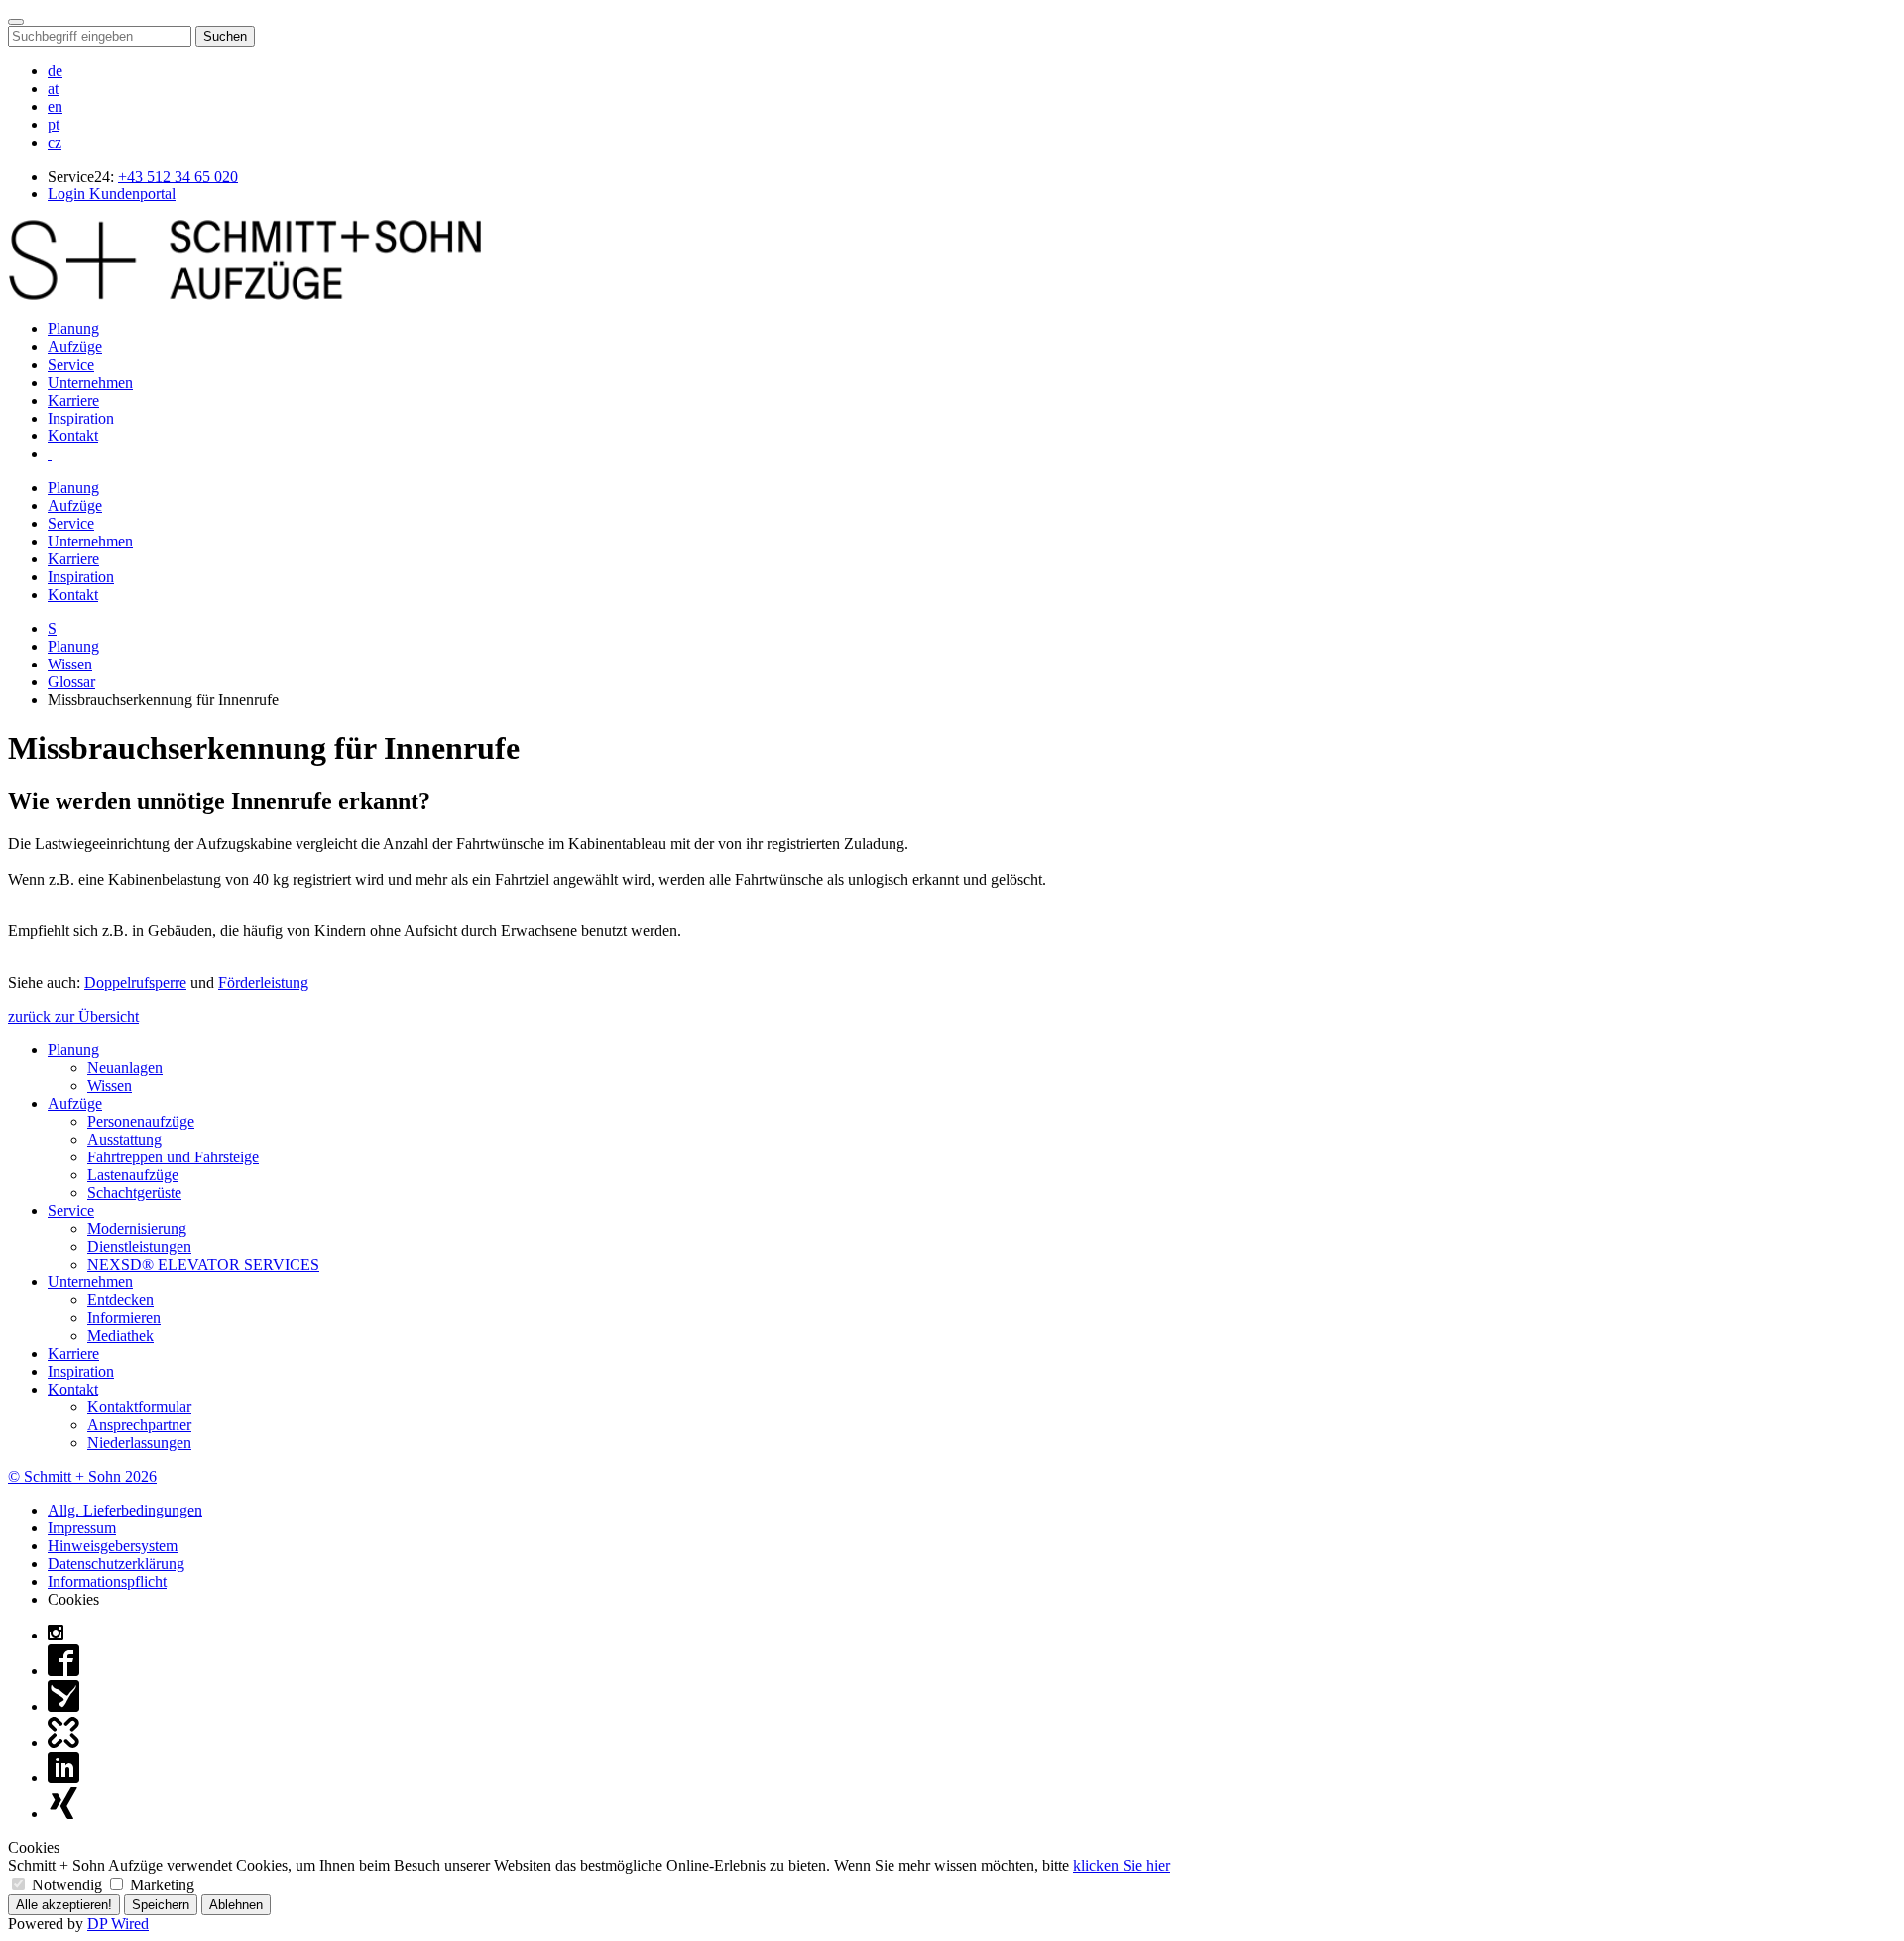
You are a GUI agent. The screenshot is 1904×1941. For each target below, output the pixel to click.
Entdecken (120, 1300)
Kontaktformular (139, 1407)
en (55, 107)
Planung (73, 329)
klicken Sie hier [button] (1122, 1865)
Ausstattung (124, 1139)
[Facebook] (63, 1671)
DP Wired (118, 1924)
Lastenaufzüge (133, 1175)
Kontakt (73, 436)
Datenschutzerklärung (116, 1564)
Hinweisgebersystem (113, 1546)
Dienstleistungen (139, 1246)
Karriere (73, 400)
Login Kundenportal (112, 194)
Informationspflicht (107, 1581)
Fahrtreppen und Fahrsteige (173, 1157)
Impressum (82, 1528)
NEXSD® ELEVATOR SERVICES (203, 1264)
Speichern (161, 1905)
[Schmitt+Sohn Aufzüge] (245, 295)
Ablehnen (236, 1905)
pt (54, 124)
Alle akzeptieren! (64, 1905)
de (55, 71)
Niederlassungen (139, 1443)
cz (55, 142)
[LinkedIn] (63, 1778)
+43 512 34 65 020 (178, 176)
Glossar (71, 682)
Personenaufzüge (141, 1121)
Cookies (73, 1599)
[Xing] (63, 1814)
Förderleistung (263, 982)
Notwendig (67, 1885)
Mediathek (120, 1335)
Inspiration (81, 418)
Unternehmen (90, 382)
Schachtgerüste (134, 1193)
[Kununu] (63, 1742)
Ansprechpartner (139, 1425)
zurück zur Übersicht (73, 1016)
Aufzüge (75, 347)
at (53, 89)
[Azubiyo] (63, 1706)
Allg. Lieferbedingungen (125, 1510)
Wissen (70, 664)
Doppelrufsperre (135, 982)
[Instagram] (56, 1635)
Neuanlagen (125, 1068)
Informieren (124, 1318)
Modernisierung (137, 1228)
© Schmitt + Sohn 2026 (82, 1476)
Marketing (160, 1885)
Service (71, 364)
